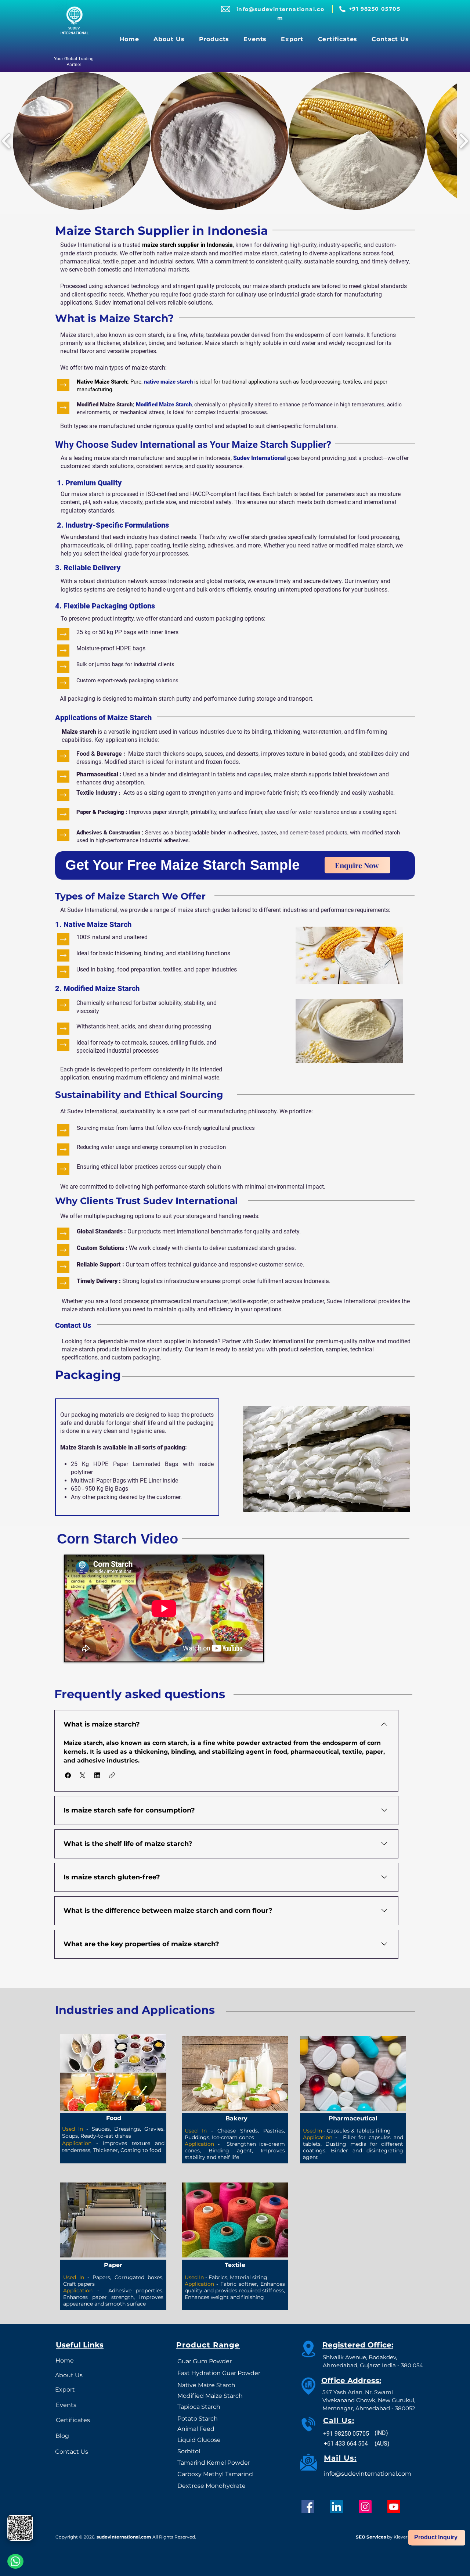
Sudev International (259, 458)
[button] (214, 39)
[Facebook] (308, 2507)
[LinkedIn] (337, 2507)
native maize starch (168, 382)
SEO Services (371, 2537)
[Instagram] (365, 2507)
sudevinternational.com (124, 2537)
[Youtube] (394, 2507)
